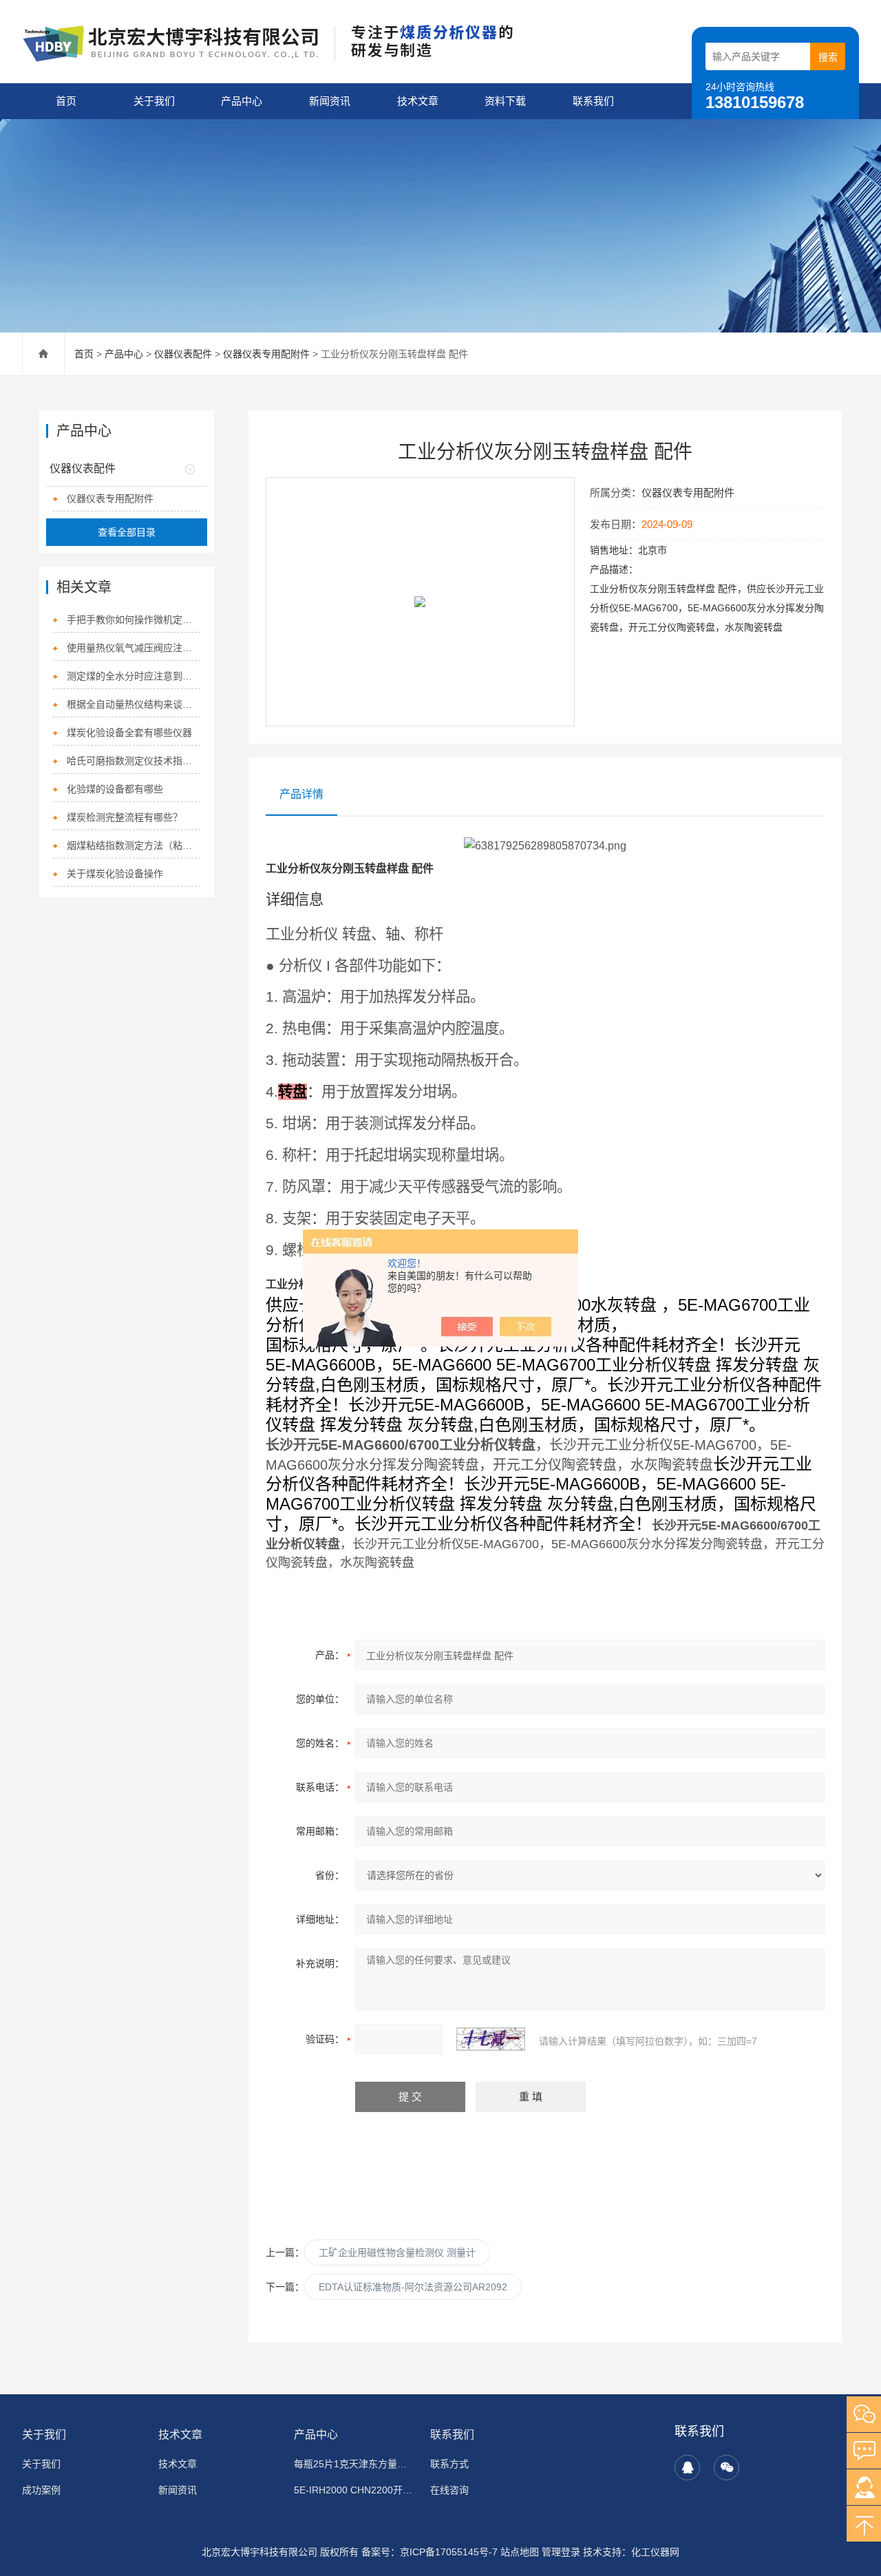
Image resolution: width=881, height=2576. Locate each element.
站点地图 (520, 2552)
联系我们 (593, 101)
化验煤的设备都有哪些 (115, 789)
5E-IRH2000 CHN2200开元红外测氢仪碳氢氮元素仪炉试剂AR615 (354, 2490)
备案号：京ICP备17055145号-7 (429, 2552)
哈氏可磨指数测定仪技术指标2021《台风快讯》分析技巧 (134, 761)
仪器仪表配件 (183, 354)
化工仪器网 (655, 2552)
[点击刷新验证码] (491, 2039)
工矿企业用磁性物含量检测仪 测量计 (397, 2252)
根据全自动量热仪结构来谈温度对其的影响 (134, 704)
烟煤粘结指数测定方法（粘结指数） (134, 845)
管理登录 (561, 2552)
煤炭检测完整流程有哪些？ (125, 817)
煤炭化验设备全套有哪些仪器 (129, 732)
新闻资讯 (330, 101)
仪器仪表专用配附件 (266, 354)
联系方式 (449, 2464)
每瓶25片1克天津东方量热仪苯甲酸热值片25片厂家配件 (354, 2464)
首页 (66, 101)
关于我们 (154, 101)
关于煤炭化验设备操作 (115, 874)
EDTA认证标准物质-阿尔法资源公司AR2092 (413, 2287)
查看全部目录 (127, 532)
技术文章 (418, 101)
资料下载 (505, 101)
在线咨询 (449, 2490)
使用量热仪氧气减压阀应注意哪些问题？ (134, 648)
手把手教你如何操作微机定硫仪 (134, 620)
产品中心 (242, 101)
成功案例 (41, 2490)
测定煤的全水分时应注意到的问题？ (134, 676)
